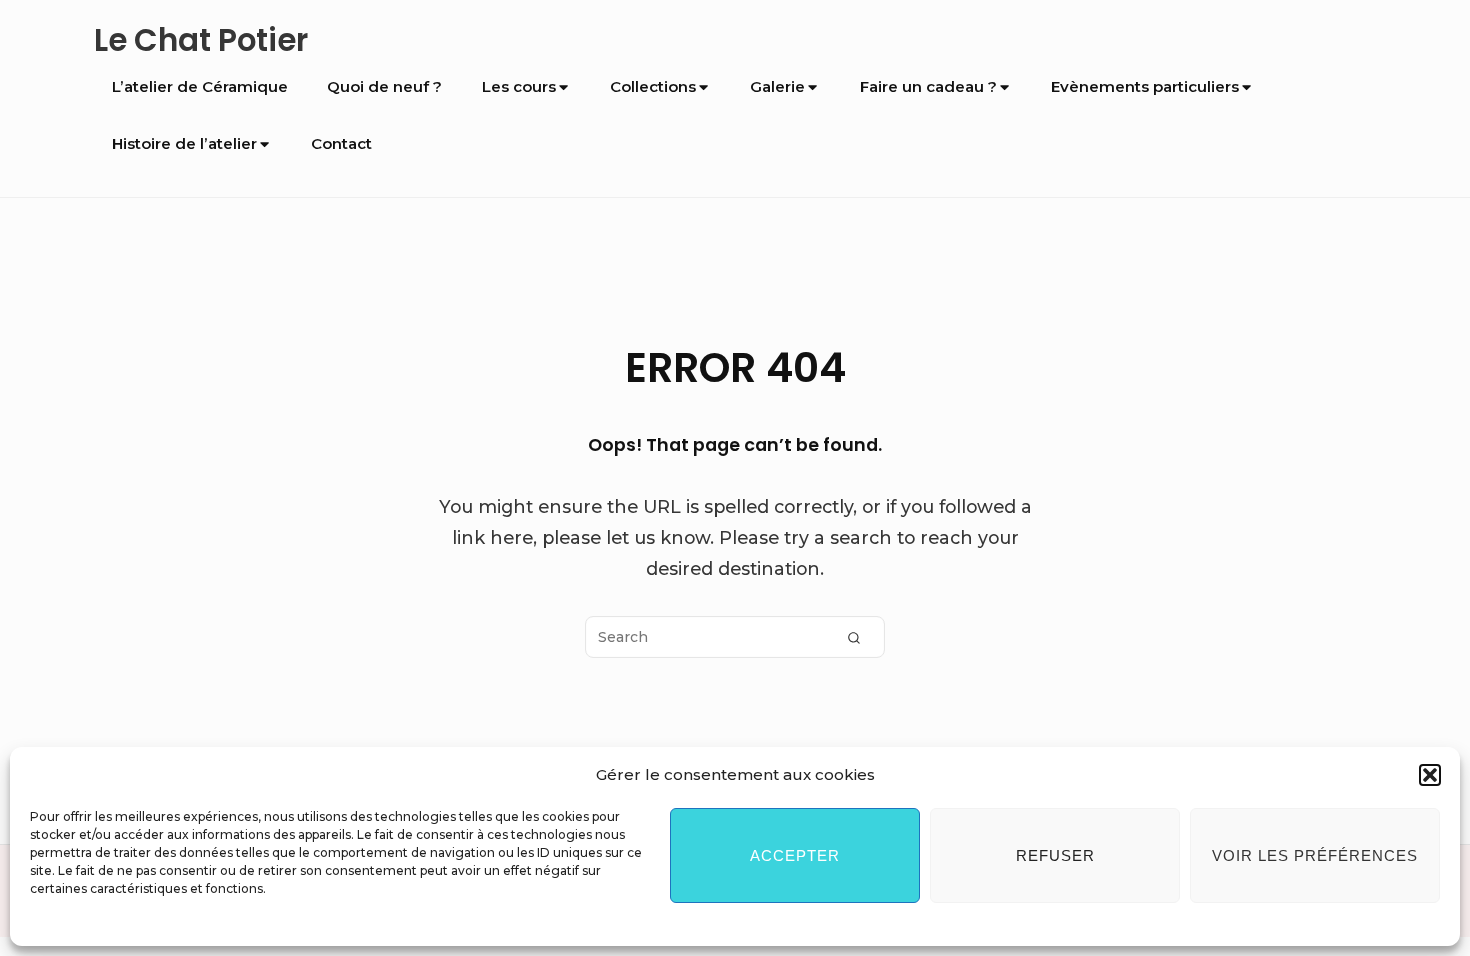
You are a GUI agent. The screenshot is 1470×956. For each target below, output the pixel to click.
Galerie (777, 86)
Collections (653, 86)
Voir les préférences (1315, 855)
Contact (341, 143)
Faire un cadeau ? (928, 86)
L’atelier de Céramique (200, 86)
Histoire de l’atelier (184, 143)
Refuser (1055, 855)
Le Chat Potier (201, 41)
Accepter (795, 855)
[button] (1430, 775)
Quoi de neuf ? (384, 86)
